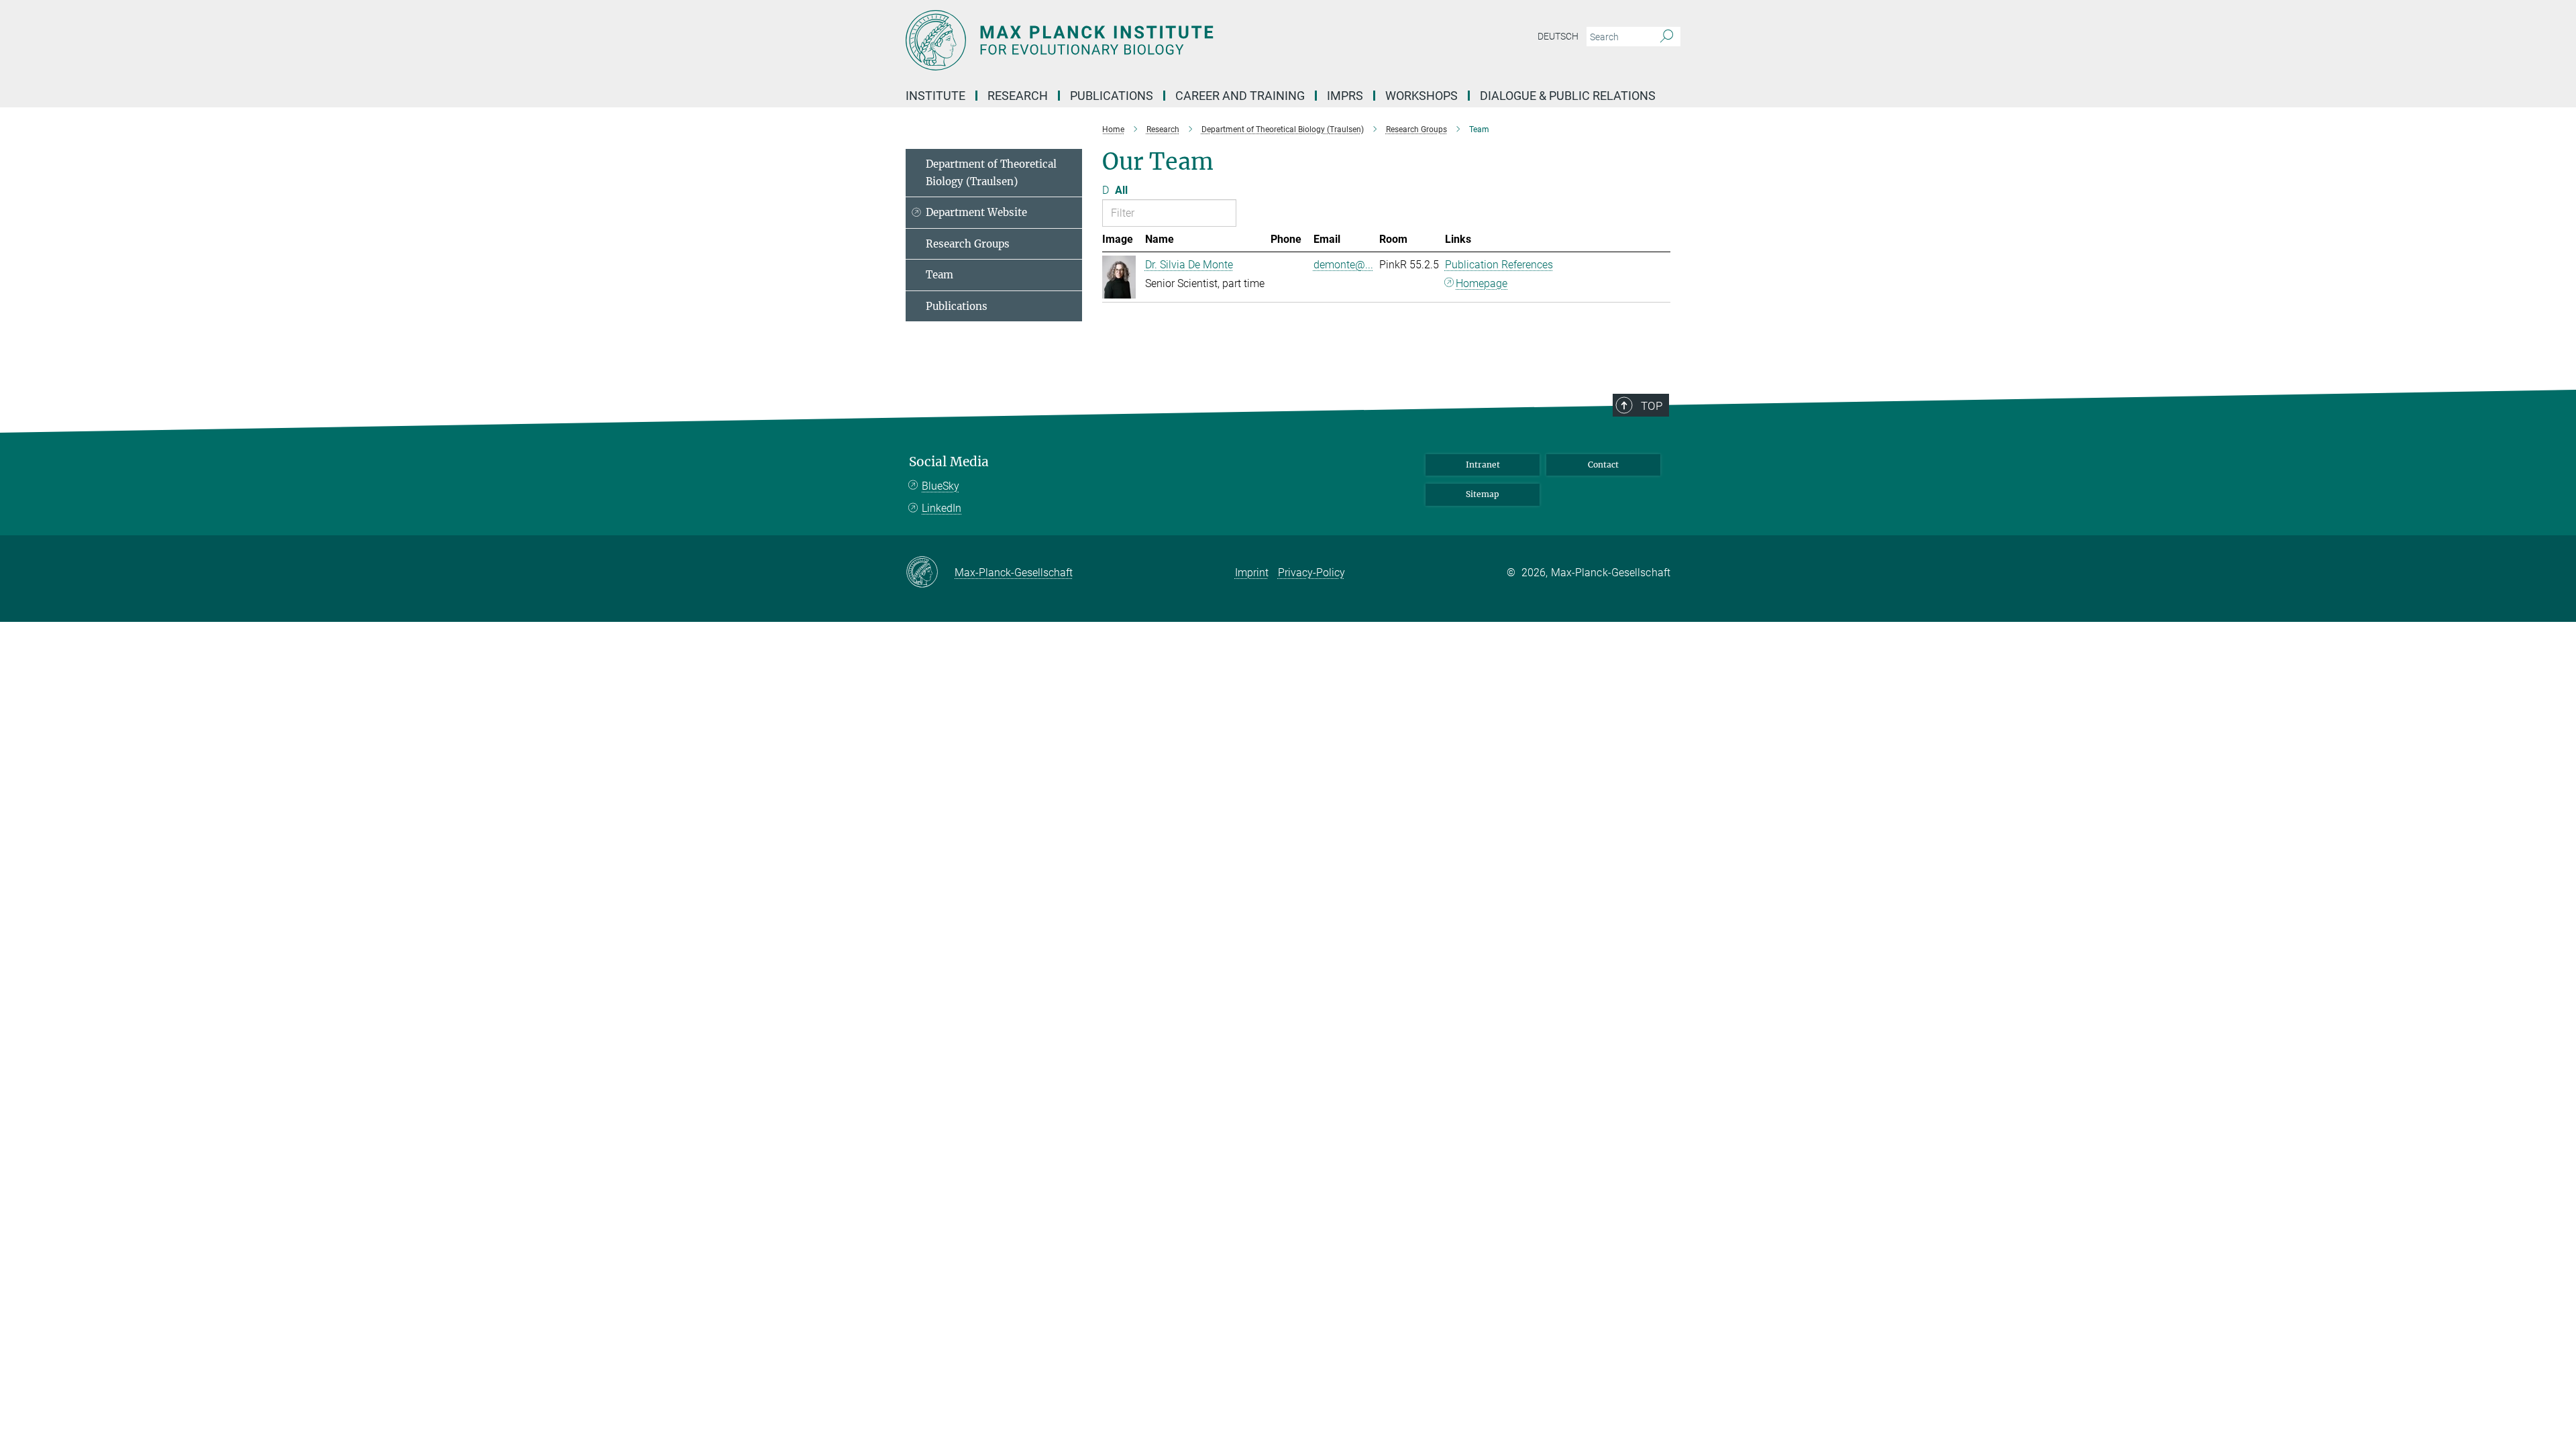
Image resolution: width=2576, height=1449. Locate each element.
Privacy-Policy (1311, 573)
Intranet (1483, 465)
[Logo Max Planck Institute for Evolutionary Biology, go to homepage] (1157, 40)
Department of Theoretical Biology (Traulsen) (991, 173)
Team (940, 275)
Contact (1603, 465)
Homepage (1482, 283)
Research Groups (968, 244)
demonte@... (1343, 265)
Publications (957, 306)
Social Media (949, 462)
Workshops (1421, 96)
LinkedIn (942, 508)
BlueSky (941, 486)
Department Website (976, 212)
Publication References (1499, 265)
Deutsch (1558, 36)
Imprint (1252, 573)
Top (1652, 406)
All (1121, 190)
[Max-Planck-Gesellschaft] (930, 573)
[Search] (1667, 37)
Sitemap (1483, 494)
